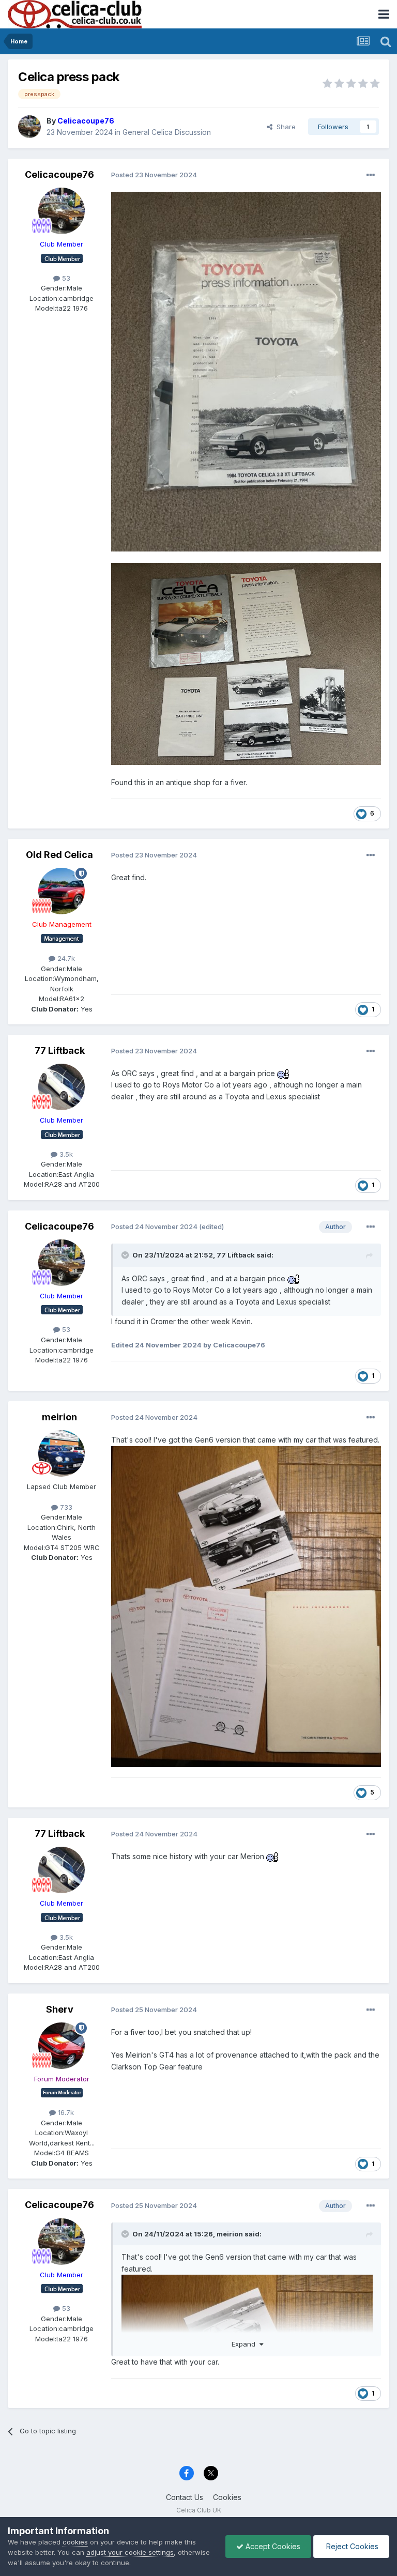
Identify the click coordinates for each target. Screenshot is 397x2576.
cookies (75, 2542)
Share (284, 127)
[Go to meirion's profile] (62, 1453)
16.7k (65, 2112)
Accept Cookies (272, 2546)
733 (65, 1507)
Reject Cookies (351, 2546)
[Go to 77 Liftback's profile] (62, 1087)
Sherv (60, 2009)
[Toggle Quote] (126, 1255)
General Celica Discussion (167, 132)
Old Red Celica (59, 855)
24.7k (65, 958)
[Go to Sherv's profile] (62, 2046)
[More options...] (371, 175)
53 (65, 278)
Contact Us (185, 2497)
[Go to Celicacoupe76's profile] (29, 127)
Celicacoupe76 (59, 174)
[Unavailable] (246, 371)
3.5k (65, 1154)
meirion (59, 1417)
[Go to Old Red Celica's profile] (62, 891)
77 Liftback (60, 1051)
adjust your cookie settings (130, 2552)
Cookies (227, 2497)
